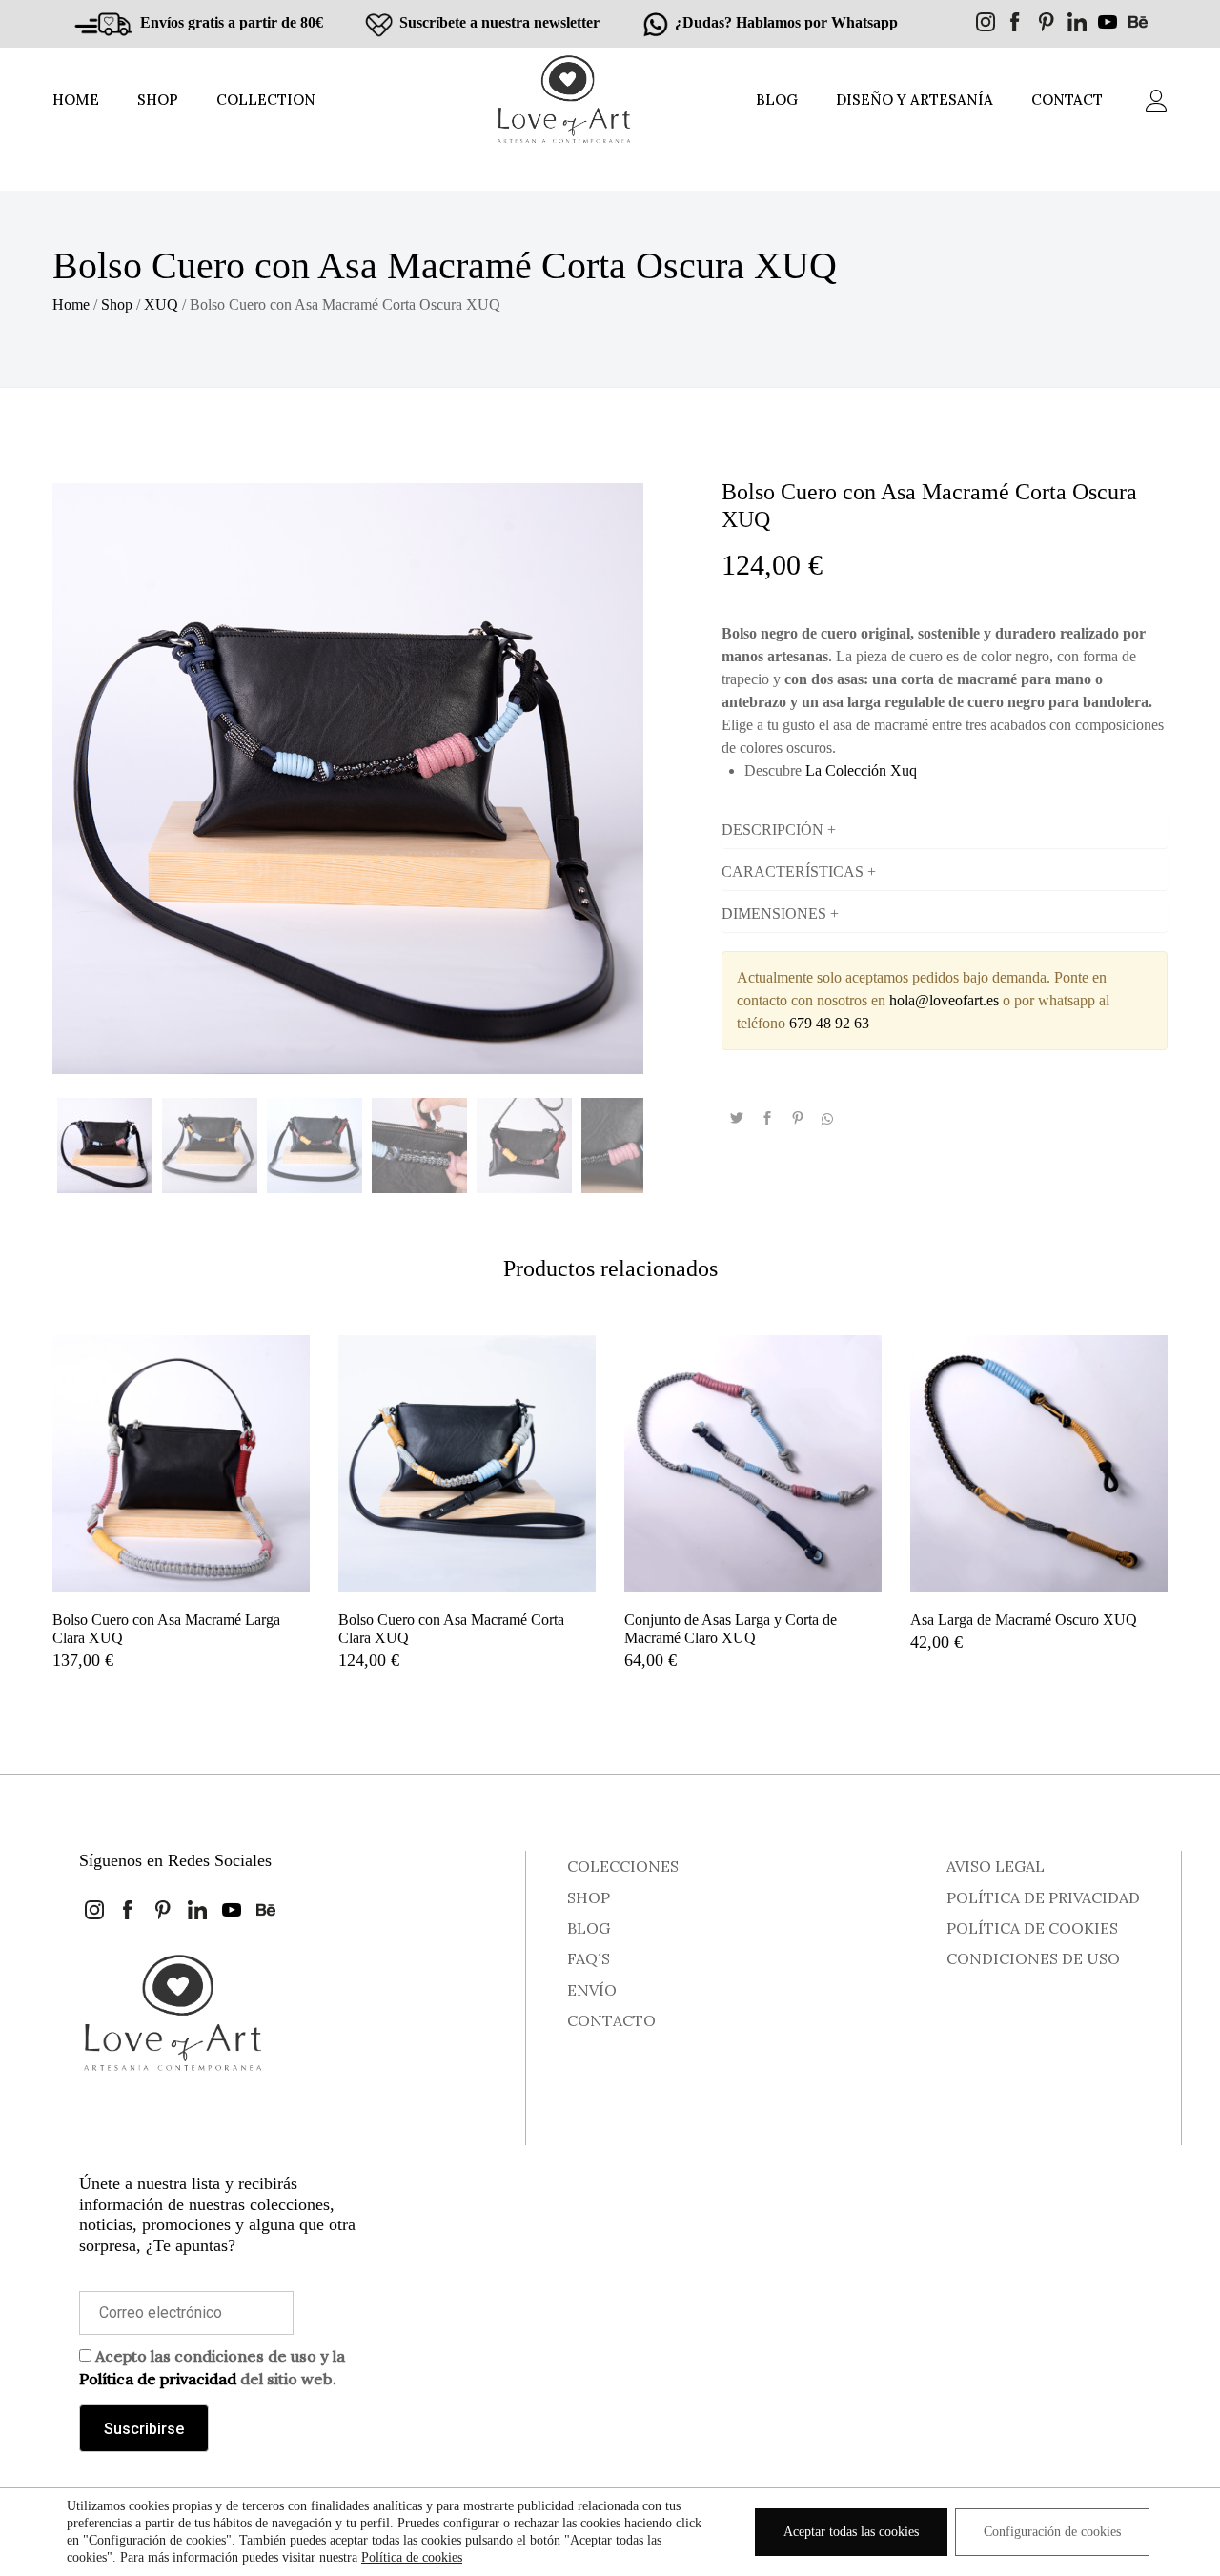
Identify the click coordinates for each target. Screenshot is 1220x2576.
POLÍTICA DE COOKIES (1032, 1928)
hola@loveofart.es (944, 1000)
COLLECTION (266, 100)
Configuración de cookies (1052, 2532)
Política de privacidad (158, 2379)
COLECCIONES (623, 1866)
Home (71, 304)
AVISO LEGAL (996, 1866)
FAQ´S (589, 1958)
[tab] (945, 830)
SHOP (158, 100)
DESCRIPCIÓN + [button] (779, 830)
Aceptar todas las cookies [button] (851, 2532)
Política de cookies (412, 2557)
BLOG (777, 100)
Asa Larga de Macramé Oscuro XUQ (1024, 1620)
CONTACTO (611, 2020)
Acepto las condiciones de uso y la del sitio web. (212, 2367)
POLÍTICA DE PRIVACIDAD (1043, 1897)
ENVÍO (592, 1990)
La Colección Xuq (861, 771)
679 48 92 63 (829, 1023)
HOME (76, 100)
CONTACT (1067, 100)
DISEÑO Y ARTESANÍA (915, 100)
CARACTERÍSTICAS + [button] (799, 872)
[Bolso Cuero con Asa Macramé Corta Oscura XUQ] (737, 1119)
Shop (117, 304)
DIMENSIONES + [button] (780, 913)
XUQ (161, 304)
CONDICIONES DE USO (1033, 1958)
